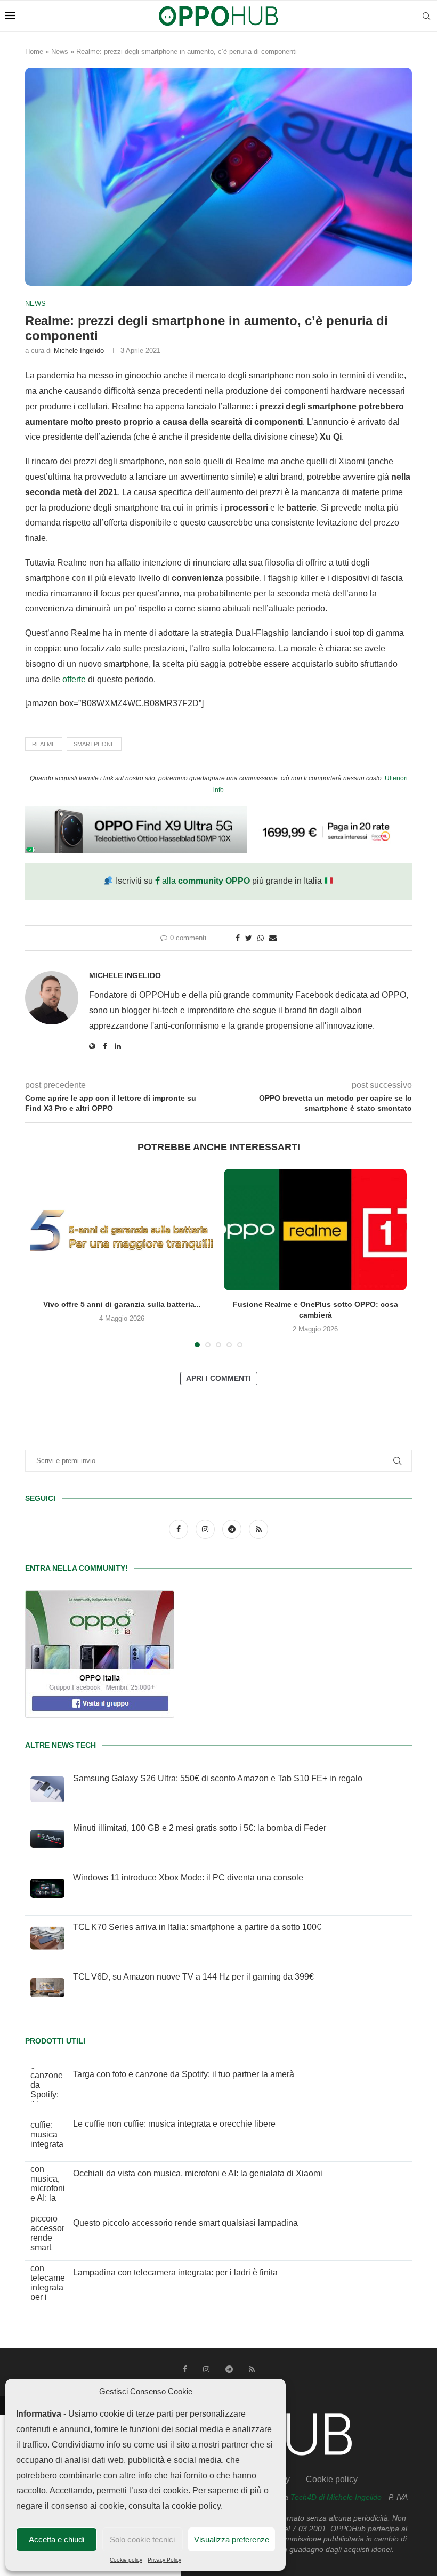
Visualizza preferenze (232, 2539)
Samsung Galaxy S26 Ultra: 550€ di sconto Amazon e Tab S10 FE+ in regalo (218, 1778)
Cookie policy (126, 2560)
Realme (44, 744)
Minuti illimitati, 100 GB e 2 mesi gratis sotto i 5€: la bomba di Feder (200, 1828)
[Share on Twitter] (249, 938)
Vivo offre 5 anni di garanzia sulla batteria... (122, 1304)
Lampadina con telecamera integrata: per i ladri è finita (175, 2272)
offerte (74, 679)
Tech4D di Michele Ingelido (336, 2497)
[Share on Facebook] (238, 938)
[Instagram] (206, 1529)
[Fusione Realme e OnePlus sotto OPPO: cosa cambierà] (315, 1230)
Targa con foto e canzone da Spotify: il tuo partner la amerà (184, 2074)
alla (205, 881)
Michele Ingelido (79, 350)
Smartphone (94, 744)
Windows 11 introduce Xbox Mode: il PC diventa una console (188, 1878)
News (60, 51)
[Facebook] (180, 1529)
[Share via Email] (273, 938)
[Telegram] (233, 1529)
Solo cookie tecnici (142, 2539)
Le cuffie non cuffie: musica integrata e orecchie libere (174, 2124)
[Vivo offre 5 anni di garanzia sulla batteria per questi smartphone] (122, 1230)
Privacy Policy (164, 2560)
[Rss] (258, 1529)
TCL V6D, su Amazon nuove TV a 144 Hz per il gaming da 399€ (193, 1977)
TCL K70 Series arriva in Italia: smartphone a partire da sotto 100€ (197, 1927)
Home (34, 51)
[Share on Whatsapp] (261, 938)
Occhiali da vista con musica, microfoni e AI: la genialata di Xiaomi (198, 2173)
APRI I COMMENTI (218, 1378)
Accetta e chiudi (56, 2539)
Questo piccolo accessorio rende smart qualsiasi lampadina (185, 2223)
